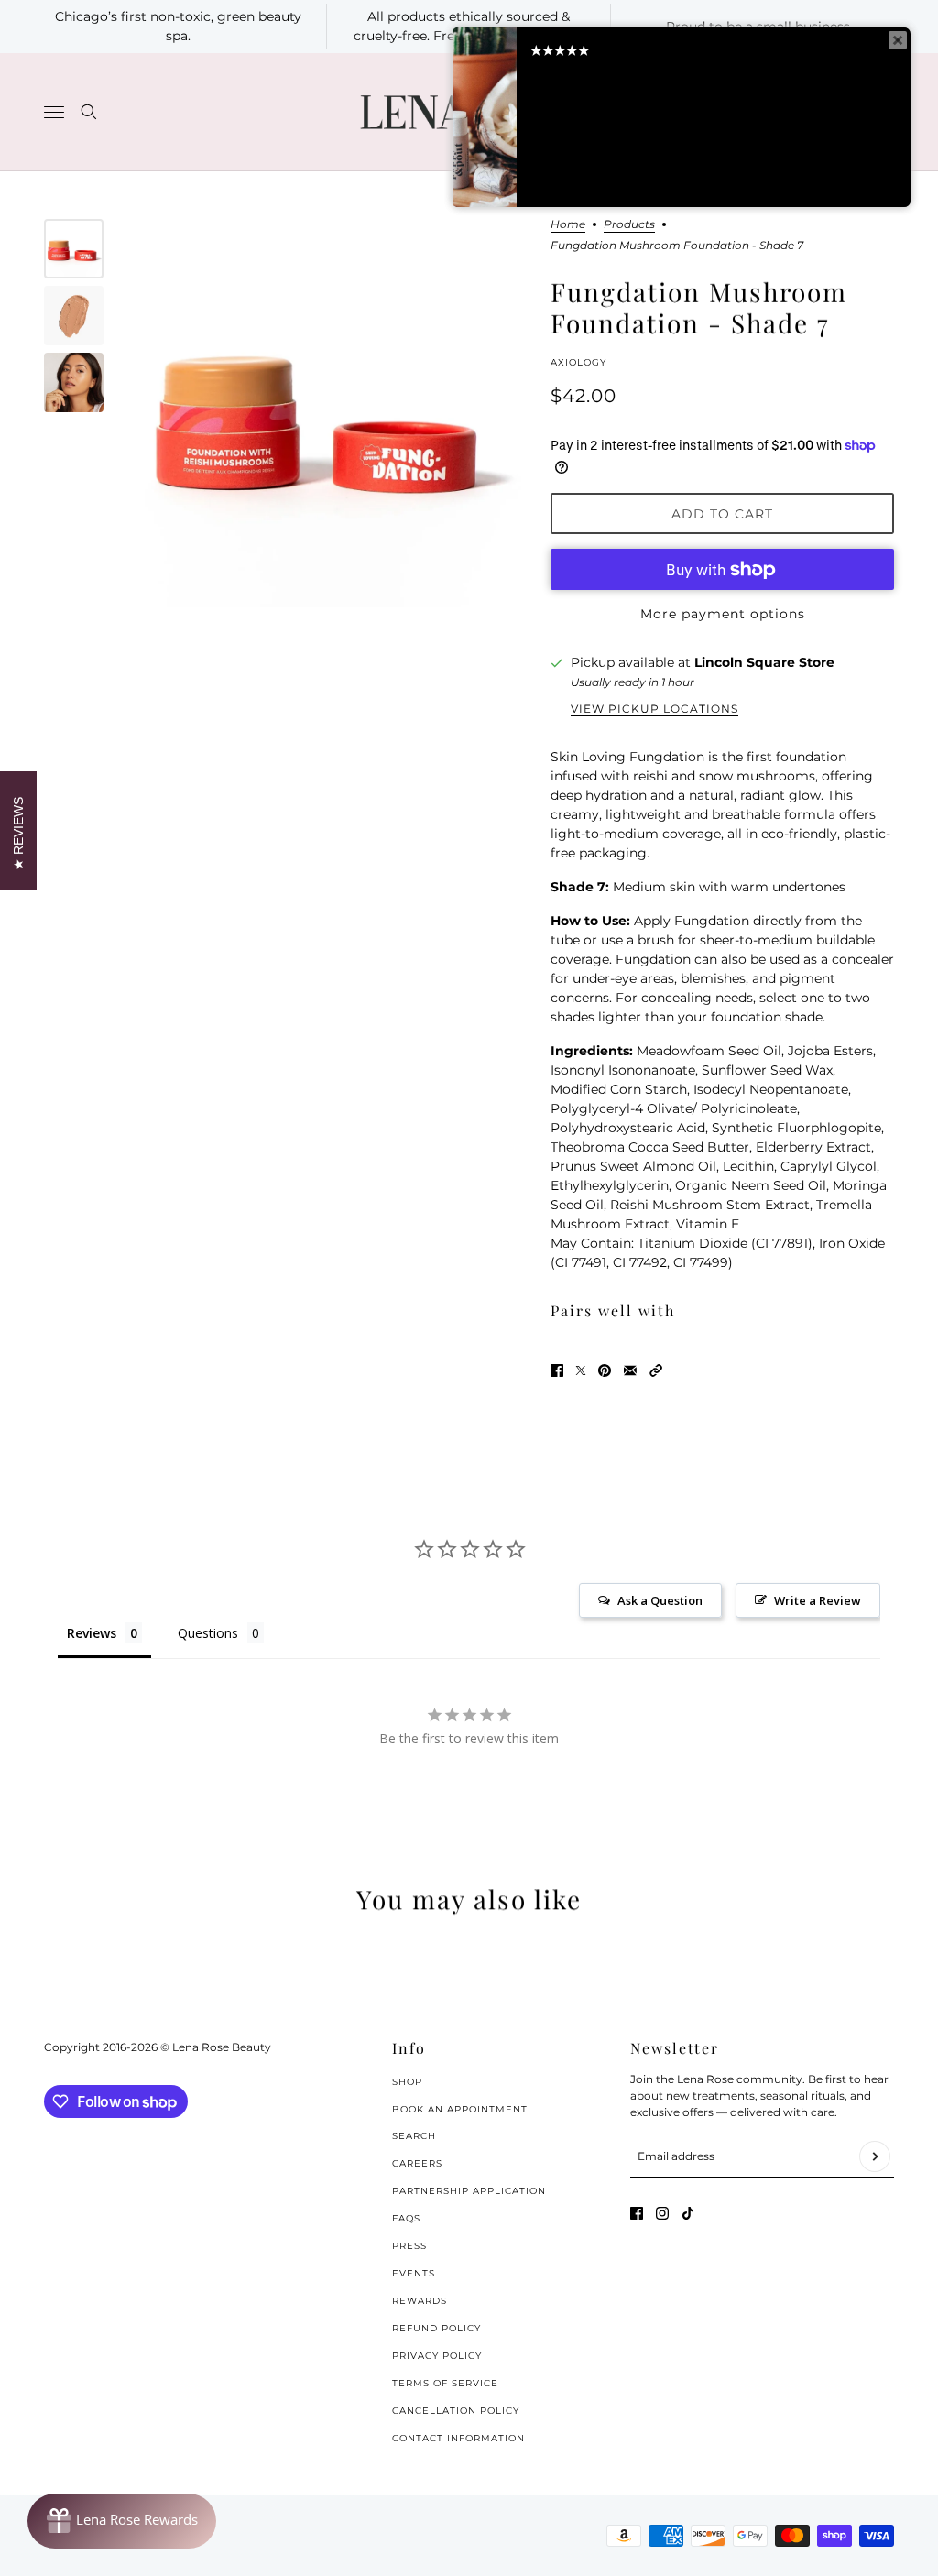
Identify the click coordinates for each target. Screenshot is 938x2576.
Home (568, 225)
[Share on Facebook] (557, 1370)
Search (414, 2136)
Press (409, 2246)
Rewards (420, 2301)
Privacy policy (437, 2356)
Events (414, 2273)
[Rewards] (122, 2521)
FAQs (406, 2218)
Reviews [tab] (92, 1633)
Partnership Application (469, 2191)
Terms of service (445, 2383)
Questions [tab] (208, 1633)
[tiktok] (688, 2213)
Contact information (458, 2438)
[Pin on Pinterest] (605, 1370)
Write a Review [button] (818, 1600)
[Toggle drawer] (54, 112)
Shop (407, 2082)
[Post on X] (581, 1370)
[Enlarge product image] (327, 413)
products (629, 225)
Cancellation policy (456, 2411)
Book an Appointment (460, 2109)
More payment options (723, 614)
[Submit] (875, 2156)
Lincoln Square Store (764, 662)
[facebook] (637, 2213)
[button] (656, 1370)
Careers (417, 2163)
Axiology (578, 362)
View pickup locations (654, 709)
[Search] (89, 112)
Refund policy (436, 2328)
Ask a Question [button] (660, 1600)
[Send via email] (630, 1370)
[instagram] (662, 2213)
